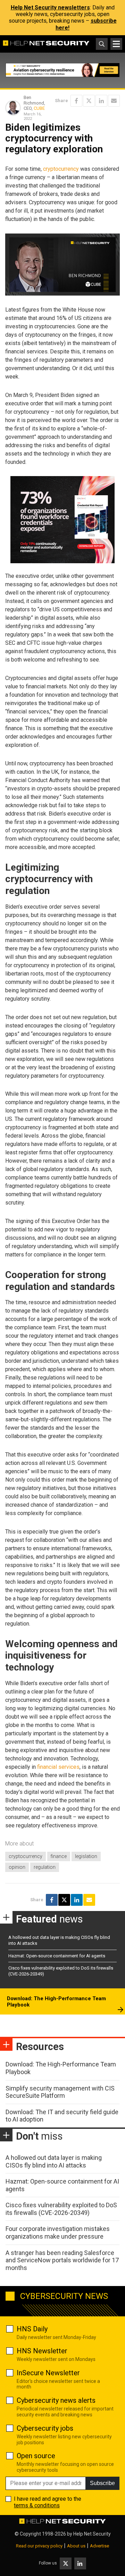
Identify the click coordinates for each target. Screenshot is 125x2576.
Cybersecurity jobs (45, 2428)
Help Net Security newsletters (50, 7)
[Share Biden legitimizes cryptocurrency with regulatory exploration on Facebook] (76, 101)
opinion (17, 1867)
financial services (58, 1767)
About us (76, 2546)
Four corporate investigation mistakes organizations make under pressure (58, 2233)
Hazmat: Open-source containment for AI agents (57, 1956)
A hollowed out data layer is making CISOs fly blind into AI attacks (54, 2161)
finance (59, 1856)
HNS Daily (32, 2329)
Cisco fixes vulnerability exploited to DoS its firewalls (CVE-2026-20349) (61, 2209)
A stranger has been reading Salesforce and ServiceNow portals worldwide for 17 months (62, 2260)
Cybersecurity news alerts (56, 2400)
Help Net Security (92, 2534)
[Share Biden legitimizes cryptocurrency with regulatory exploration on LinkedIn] (101, 101)
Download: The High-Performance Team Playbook (56, 2002)
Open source (36, 2456)
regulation (45, 1867)
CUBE (39, 108)
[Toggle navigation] (116, 44)
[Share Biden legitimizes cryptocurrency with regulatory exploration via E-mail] (114, 101)
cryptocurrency (61, 169)
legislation (86, 1856)
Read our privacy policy (39, 2546)
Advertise (99, 2546)
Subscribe (102, 2483)
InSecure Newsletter (48, 2373)
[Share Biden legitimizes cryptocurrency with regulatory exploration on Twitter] (89, 101)
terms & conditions (37, 2505)
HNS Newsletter (42, 2351)
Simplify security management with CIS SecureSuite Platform (60, 2092)
